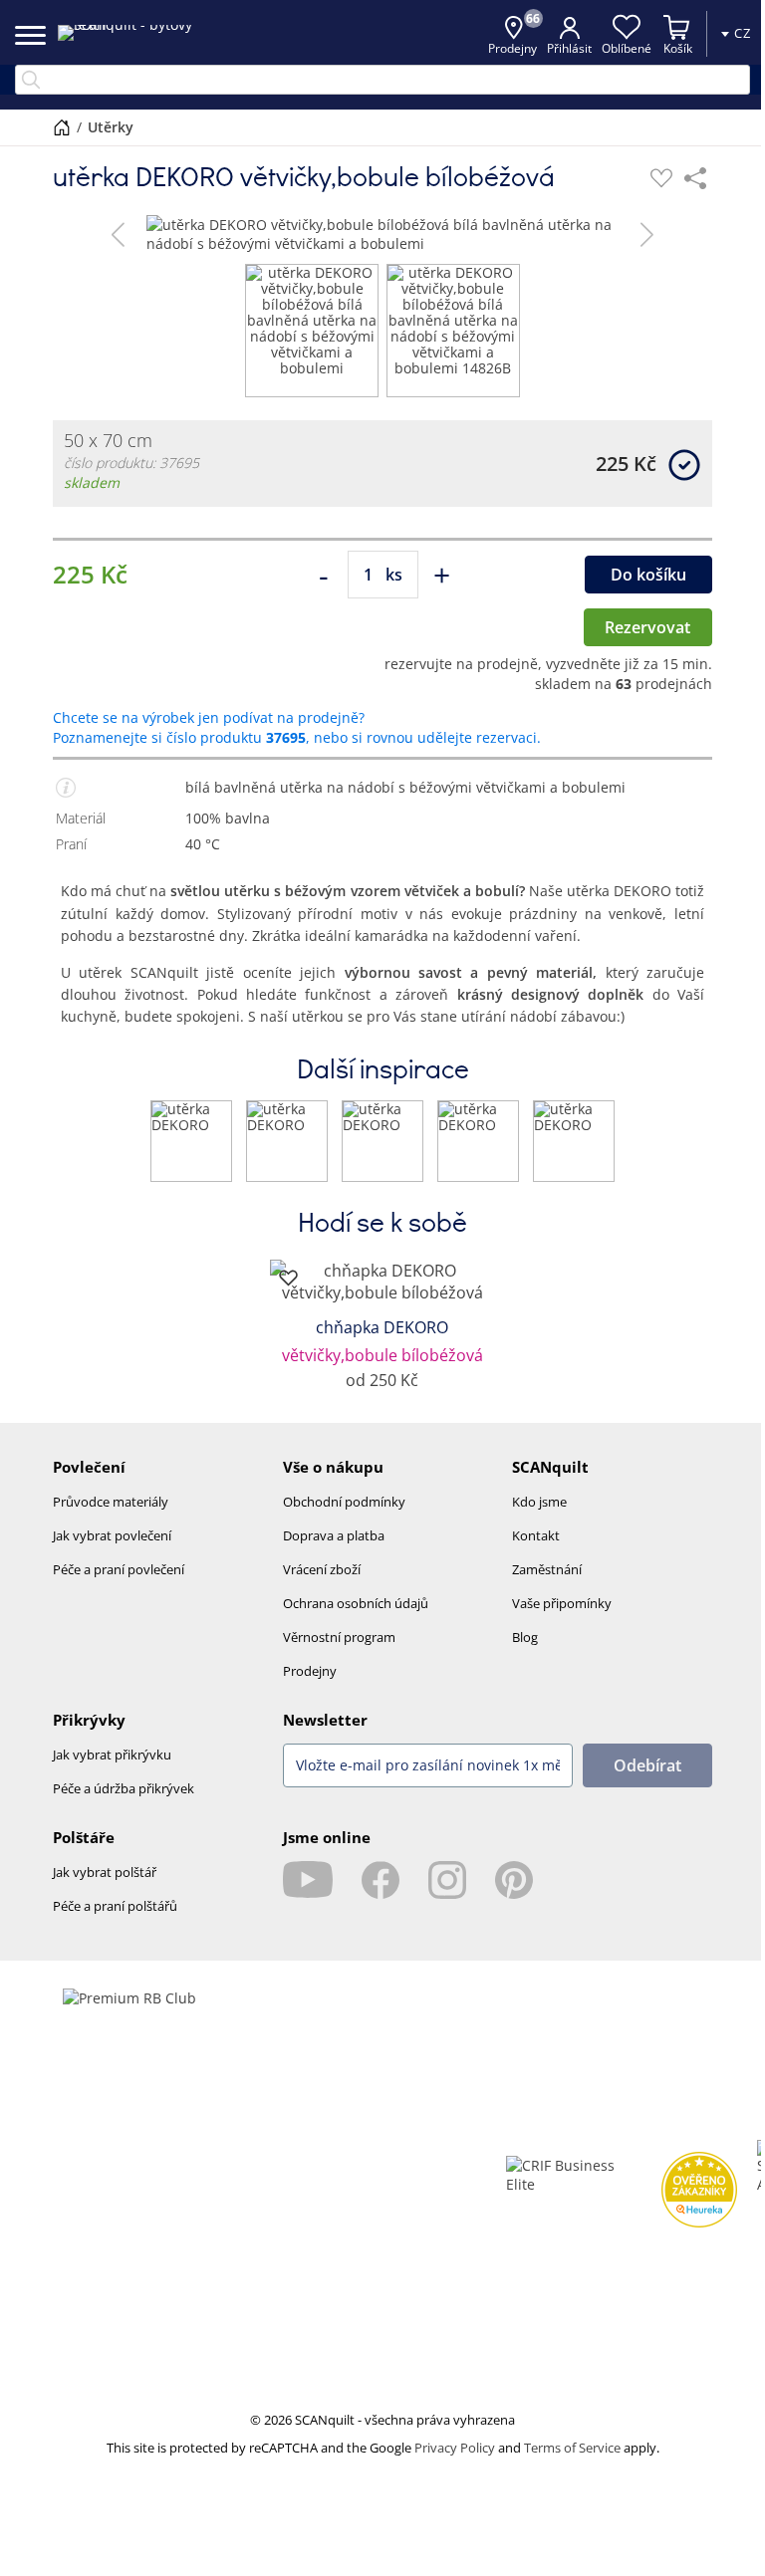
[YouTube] (308, 1880)
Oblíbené (627, 48)
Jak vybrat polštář (105, 1872)
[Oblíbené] (661, 178)
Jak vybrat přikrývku (112, 1755)
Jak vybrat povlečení (112, 1535)
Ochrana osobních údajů (356, 1603)
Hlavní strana (62, 127)
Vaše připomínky (562, 1603)
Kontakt (536, 1535)
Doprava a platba (334, 1535)
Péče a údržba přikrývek (124, 1788)
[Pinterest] (514, 1880)
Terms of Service (572, 2448)
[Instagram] (447, 1880)
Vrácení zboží (322, 1569)
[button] (118, 234)
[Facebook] (381, 1880)
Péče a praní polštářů (115, 1906)
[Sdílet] (695, 178)
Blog (525, 1637)
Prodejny (310, 1671)
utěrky (111, 127)
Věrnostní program (339, 1637)
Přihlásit (569, 48)
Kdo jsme (539, 1502)
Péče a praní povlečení (119, 1569)
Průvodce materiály (111, 1502)
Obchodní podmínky (344, 1502)
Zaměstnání (547, 1569)
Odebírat (647, 1765)
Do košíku (648, 575)
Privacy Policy (455, 2448)
